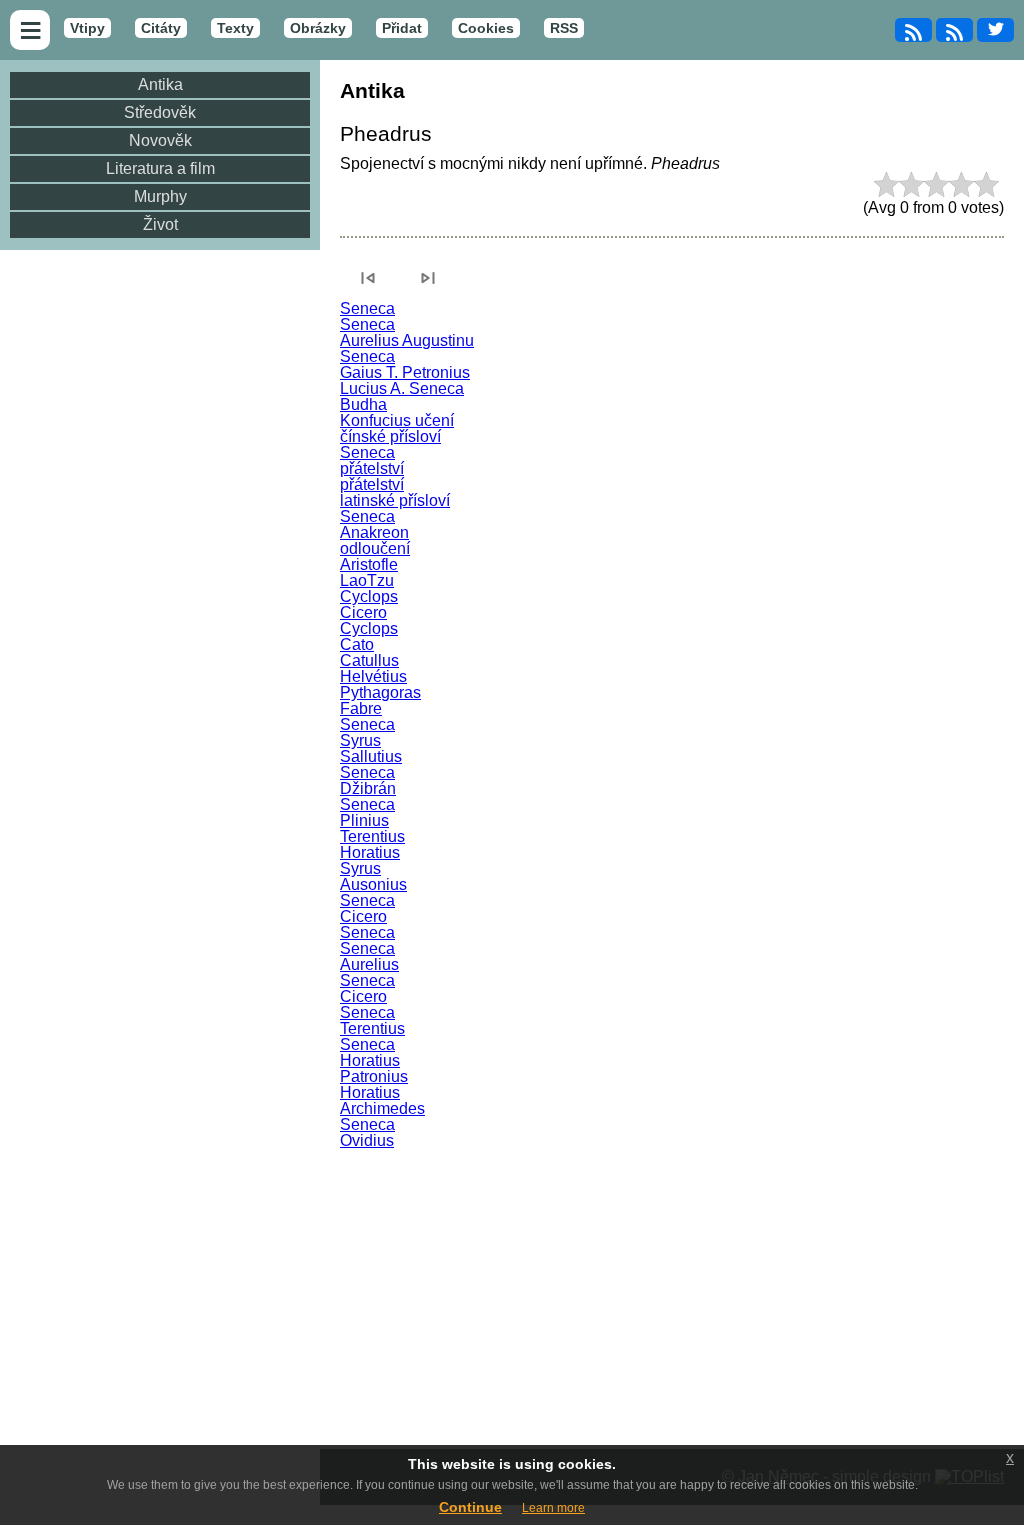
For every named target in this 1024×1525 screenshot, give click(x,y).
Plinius (364, 820)
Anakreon (374, 532)
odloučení (375, 548)
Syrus (360, 740)
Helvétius (373, 676)
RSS (564, 28)
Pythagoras (380, 692)
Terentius (372, 836)
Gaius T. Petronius (405, 372)
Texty (235, 28)
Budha (363, 404)
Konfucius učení (397, 420)
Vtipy (87, 28)
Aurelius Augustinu (407, 340)
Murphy (160, 196)
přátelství (372, 468)
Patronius (374, 1076)
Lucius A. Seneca (402, 388)
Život (160, 224)
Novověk (160, 140)
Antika (160, 84)
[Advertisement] (672, 1299)
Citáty (161, 28)
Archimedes (382, 1108)
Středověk (160, 112)
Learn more (553, 1508)
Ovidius (367, 1140)
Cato (357, 644)
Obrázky (318, 28)
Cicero (363, 612)
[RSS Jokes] (913, 30)
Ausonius (373, 884)
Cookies (486, 28)
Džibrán (368, 788)
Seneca (367, 308)
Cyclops (369, 596)
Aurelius (369, 964)
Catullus (369, 660)
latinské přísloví (395, 500)
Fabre (361, 708)
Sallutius (371, 756)
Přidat (402, 28)
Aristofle (369, 564)
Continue (470, 1507)
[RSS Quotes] (954, 30)
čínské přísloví (390, 436)
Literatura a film (160, 168)
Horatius (370, 852)
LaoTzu (367, 580)
